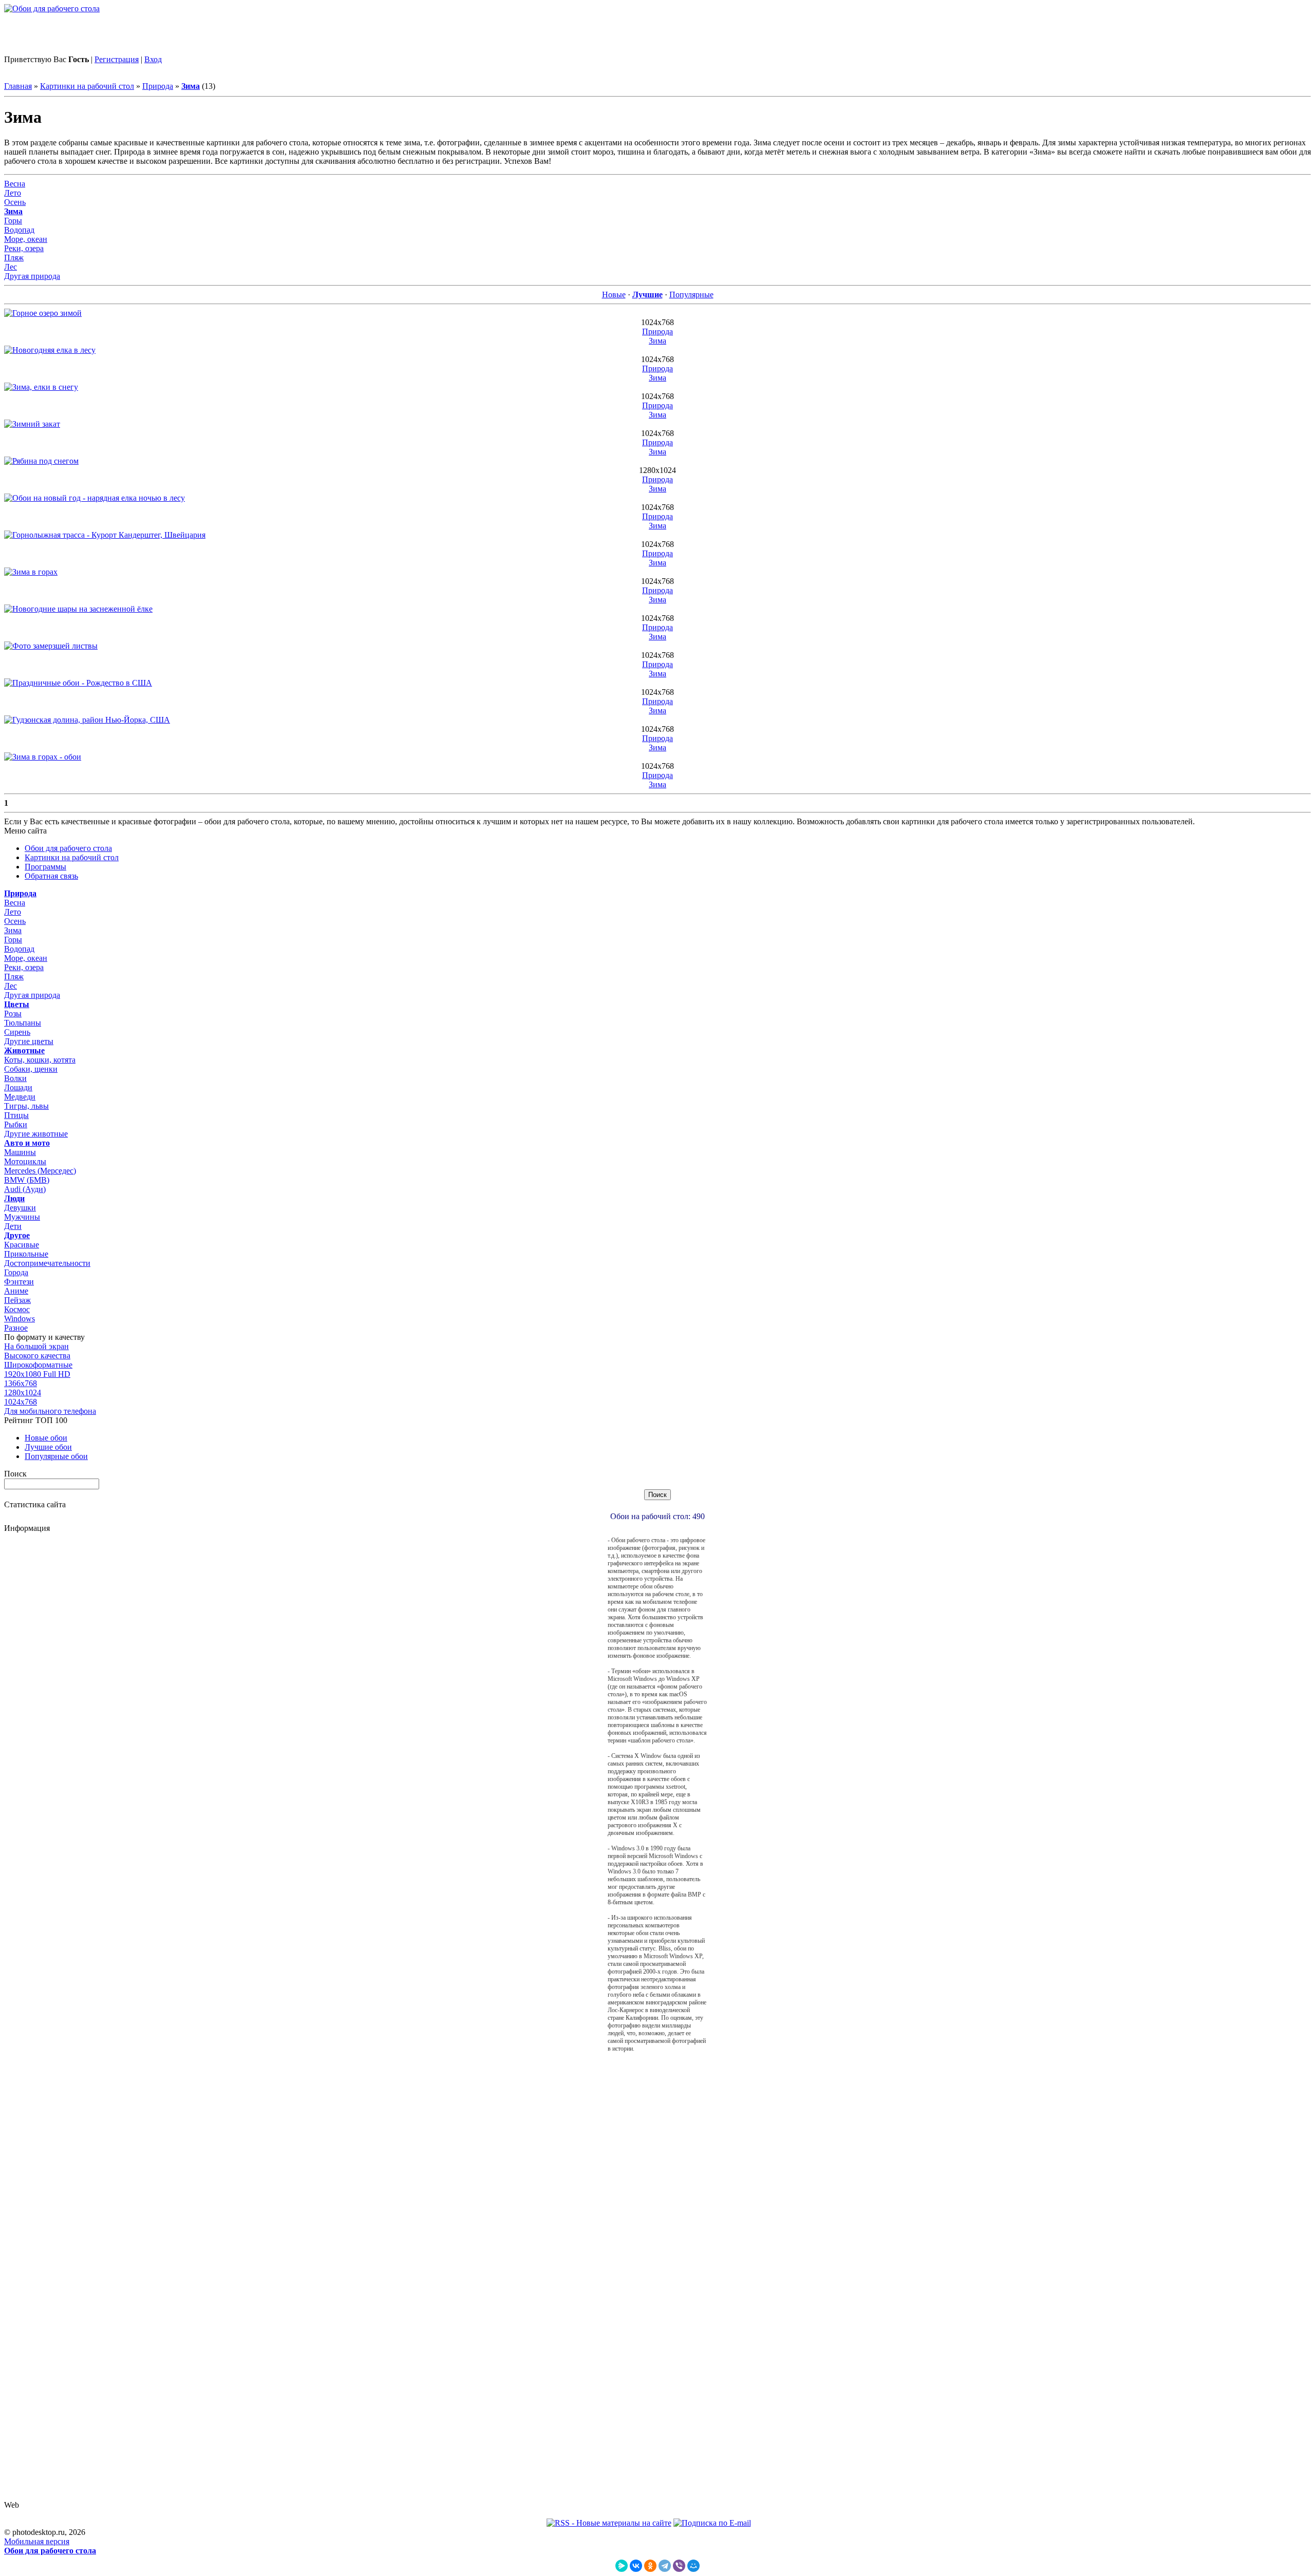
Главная (18, 86)
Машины (20, 1152)
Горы (13, 221)
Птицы (16, 1115)
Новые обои (46, 1438)
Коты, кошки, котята (40, 1060)
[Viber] (679, 2566)
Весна (15, 184)
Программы (45, 867)
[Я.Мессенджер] (622, 2566)
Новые (614, 295)
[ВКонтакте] (636, 2566)
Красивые (22, 1245)
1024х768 (21, 1402)
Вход (153, 59)
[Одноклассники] (650, 2566)
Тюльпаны (23, 1023)
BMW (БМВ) (27, 1180)
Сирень (17, 1032)
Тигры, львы (26, 1106)
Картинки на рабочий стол (87, 86)
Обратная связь (51, 876)
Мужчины (22, 1217)
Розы (13, 1014)
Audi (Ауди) (25, 1189)
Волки (15, 1078)
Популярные (691, 295)
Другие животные (36, 1134)
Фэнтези (19, 1282)
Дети (13, 1226)
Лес (11, 267)
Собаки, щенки (31, 1069)
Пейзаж (17, 1300)
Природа (158, 86)
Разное (16, 1328)
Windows (20, 1319)
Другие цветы (29, 1041)
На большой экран (36, 1346)
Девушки (20, 1208)
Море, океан (26, 239)
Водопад (19, 230)
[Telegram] (665, 2566)
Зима (657, 341)
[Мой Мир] (693, 2566)
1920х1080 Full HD (37, 1374)
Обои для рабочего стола (68, 848)
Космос (17, 1309)
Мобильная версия (37, 2541)
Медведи (20, 1097)
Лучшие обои (48, 1447)
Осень (15, 202)
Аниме (16, 1291)
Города (16, 1272)
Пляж (14, 258)
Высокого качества (37, 1356)
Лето (13, 193)
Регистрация (117, 59)
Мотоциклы (25, 1161)
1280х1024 (23, 1393)
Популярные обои (56, 1456)
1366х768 (21, 1383)
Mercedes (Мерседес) (40, 1171)
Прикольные (26, 1254)
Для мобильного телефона (50, 1411)
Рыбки (16, 1124)
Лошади (18, 1087)
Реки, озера (24, 248)
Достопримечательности (47, 1263)
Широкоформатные (38, 1365)
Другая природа (32, 276)
